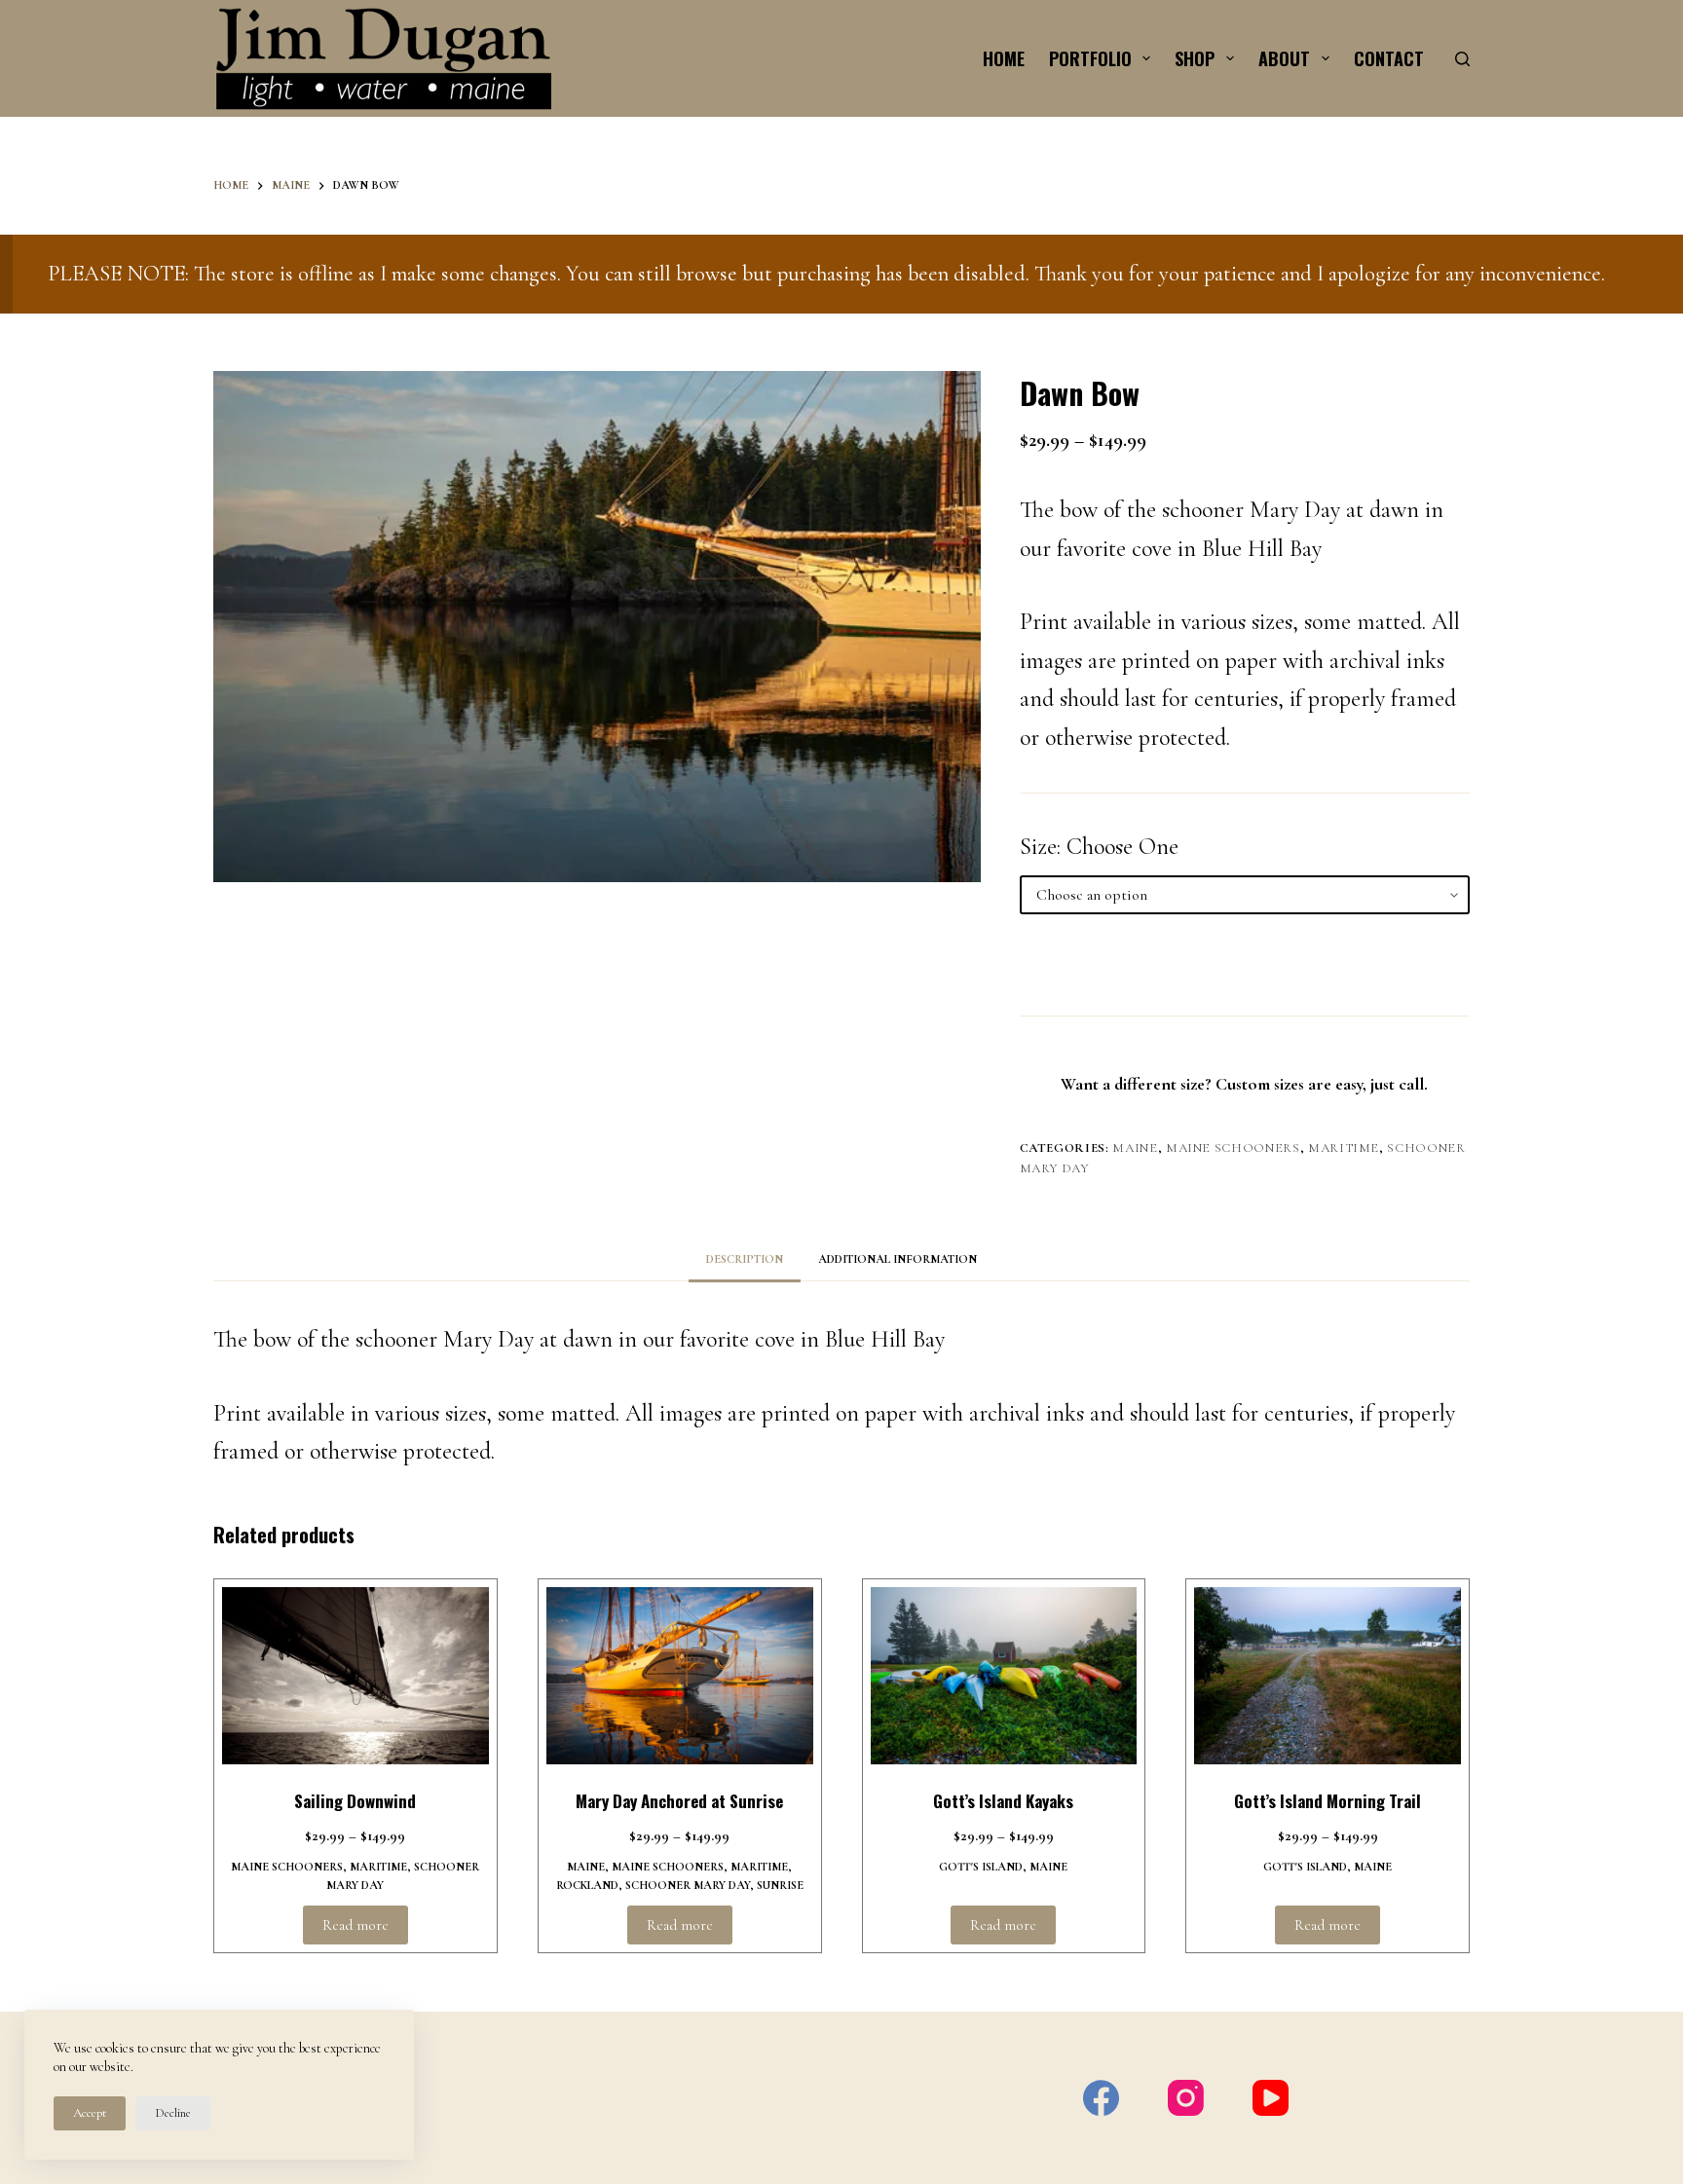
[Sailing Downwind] (355, 1676)
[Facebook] (1101, 2098)
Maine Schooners (1233, 1148)
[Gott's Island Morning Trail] (1328, 1676)
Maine (1135, 1148)
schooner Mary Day (688, 1885)
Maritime (1344, 1148)
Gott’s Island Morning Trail (1328, 1801)
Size (1038, 847)
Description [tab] (745, 1259)
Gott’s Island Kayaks (1003, 1801)
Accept (90, 2113)
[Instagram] (1186, 2098)
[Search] (1462, 59)
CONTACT (1389, 58)
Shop (1195, 58)
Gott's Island (981, 1867)
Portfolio (1090, 58)
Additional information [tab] (898, 1259)
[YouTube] (1271, 2098)
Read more (355, 1925)
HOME (1004, 58)
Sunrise (780, 1885)
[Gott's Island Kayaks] (1004, 1676)
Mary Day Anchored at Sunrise (679, 1801)
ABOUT (1284, 58)
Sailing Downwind (355, 1801)
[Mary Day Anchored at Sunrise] (680, 1676)
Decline (173, 2113)
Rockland (587, 1885)
